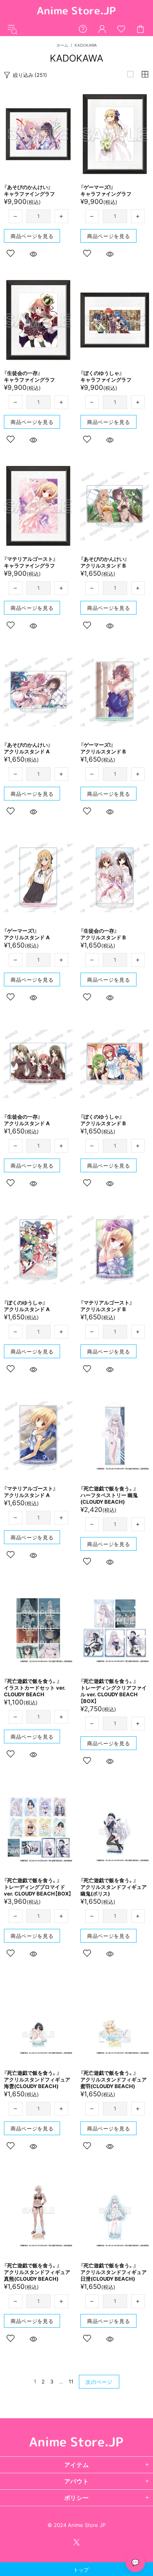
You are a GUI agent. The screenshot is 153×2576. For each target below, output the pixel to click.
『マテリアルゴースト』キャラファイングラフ (30, 562)
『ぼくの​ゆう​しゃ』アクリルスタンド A (27, 1306)
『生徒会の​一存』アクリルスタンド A (27, 1120)
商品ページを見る (32, 236)
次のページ (99, 2382)
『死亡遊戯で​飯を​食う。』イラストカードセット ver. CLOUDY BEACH (35, 1688)
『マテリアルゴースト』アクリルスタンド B (107, 1306)
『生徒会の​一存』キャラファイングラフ (29, 376)
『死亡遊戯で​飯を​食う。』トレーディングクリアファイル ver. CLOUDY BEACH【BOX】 (114, 1691)
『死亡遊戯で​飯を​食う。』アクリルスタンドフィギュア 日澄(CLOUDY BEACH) (114, 2272)
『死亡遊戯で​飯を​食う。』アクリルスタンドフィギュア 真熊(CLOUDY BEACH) (37, 2272)
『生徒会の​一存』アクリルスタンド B (103, 934)
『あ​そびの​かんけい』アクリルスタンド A (27, 748)
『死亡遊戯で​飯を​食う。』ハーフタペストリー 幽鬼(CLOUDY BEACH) (109, 1495)
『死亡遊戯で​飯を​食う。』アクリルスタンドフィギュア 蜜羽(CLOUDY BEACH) (114, 2079)
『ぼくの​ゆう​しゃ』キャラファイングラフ (106, 376)
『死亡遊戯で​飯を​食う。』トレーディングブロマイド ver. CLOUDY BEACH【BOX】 (38, 1887)
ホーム (62, 45)
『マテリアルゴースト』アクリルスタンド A (30, 1492)
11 (71, 2381)
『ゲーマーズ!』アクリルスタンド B (103, 748)
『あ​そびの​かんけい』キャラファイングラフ (29, 190)
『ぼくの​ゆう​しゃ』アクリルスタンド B (103, 1120)
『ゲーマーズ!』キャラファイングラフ (106, 190)
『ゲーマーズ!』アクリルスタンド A (27, 934)
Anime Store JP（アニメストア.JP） (76, 11)
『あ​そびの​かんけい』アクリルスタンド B (104, 562)
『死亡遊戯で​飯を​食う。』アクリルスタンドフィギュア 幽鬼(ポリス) (114, 1887)
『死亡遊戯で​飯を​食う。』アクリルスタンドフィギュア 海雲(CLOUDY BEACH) (37, 2079)
